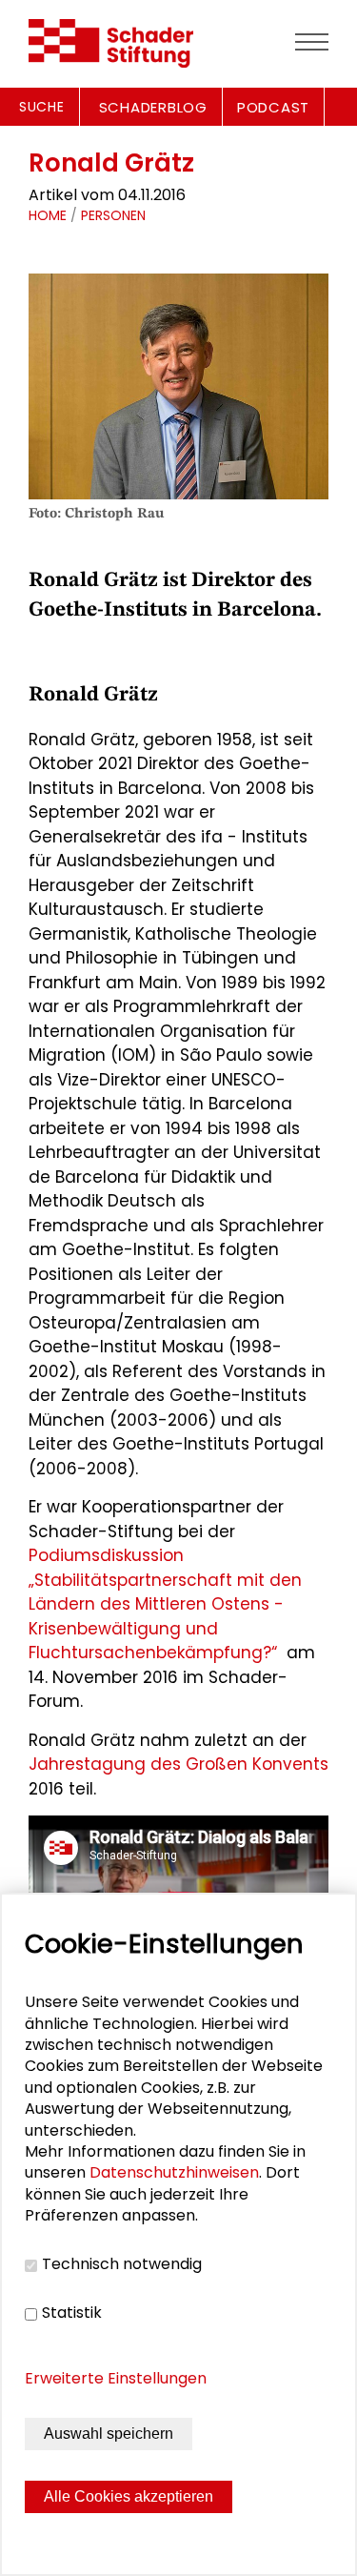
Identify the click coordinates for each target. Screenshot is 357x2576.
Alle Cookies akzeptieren (129, 2496)
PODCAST (273, 107)
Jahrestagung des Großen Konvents (178, 1764)
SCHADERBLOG (153, 107)
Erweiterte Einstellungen (116, 2378)
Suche (42, 107)
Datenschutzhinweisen (174, 2172)
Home (48, 215)
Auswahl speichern (109, 2434)
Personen (113, 215)
